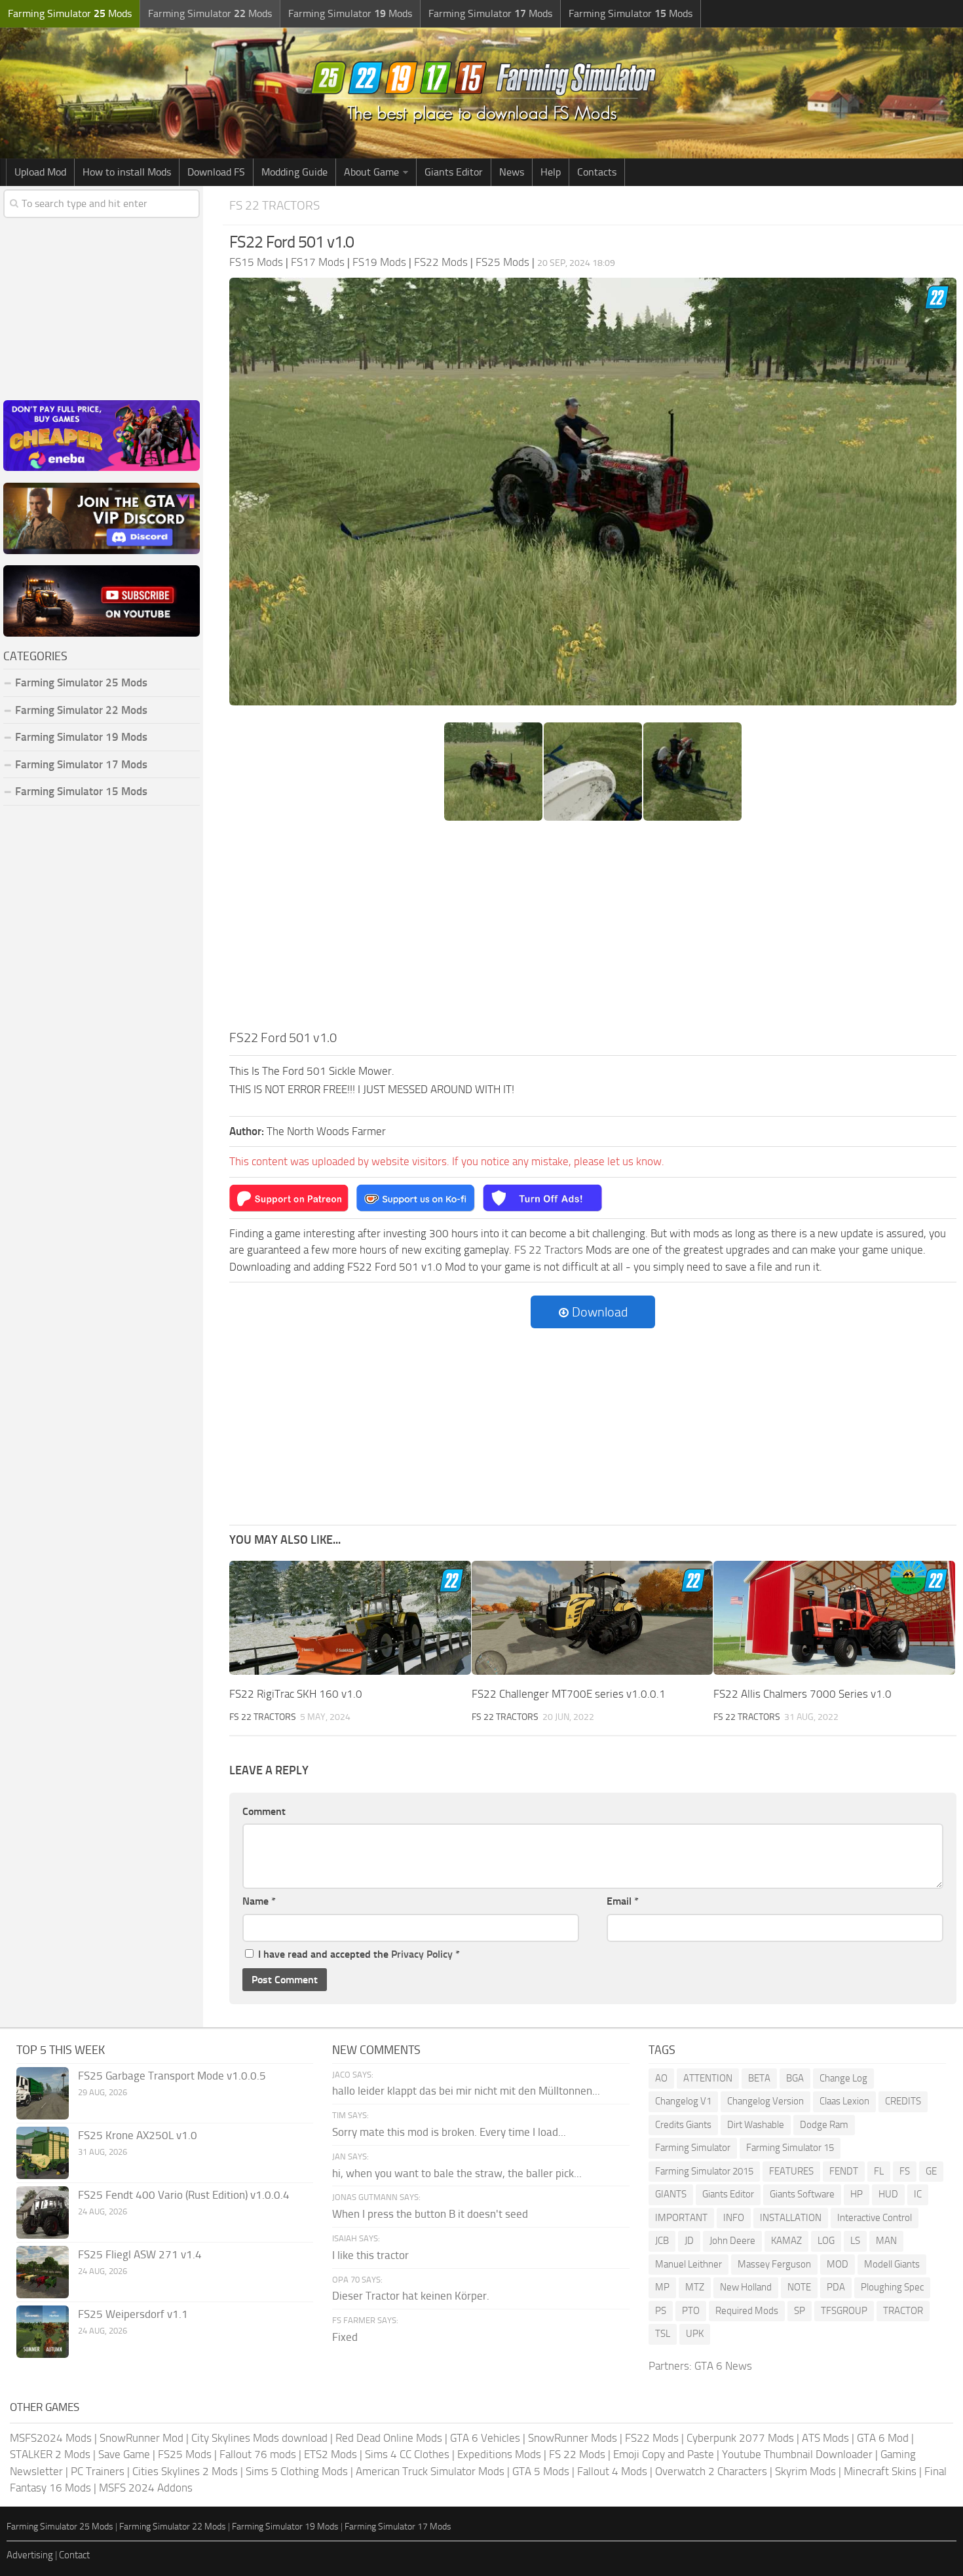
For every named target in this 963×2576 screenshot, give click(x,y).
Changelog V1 (683, 2101)
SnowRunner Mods (573, 2438)
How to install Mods (127, 172)
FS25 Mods (185, 2454)
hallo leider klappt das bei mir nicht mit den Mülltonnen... (466, 2091)
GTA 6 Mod (883, 2438)
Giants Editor (454, 172)
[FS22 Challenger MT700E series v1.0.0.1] (593, 1618)
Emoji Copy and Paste (664, 2454)
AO (661, 2078)
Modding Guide (294, 172)
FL (879, 2171)
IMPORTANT (681, 2218)
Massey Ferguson (774, 2264)
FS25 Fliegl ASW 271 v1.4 (140, 2254)
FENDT (844, 2171)
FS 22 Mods (577, 2454)
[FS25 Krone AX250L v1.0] (43, 2153)
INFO (734, 2218)
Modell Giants (892, 2264)
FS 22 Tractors (274, 205)
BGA (795, 2078)
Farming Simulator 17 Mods (81, 764)
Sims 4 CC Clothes (407, 2454)
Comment (264, 1811)
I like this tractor (370, 2255)
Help (551, 172)
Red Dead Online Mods (389, 2438)
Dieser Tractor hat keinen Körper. (411, 2296)
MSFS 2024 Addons (146, 2488)
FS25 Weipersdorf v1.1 (133, 2314)
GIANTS (671, 2194)
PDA (836, 2287)
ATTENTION (708, 2078)
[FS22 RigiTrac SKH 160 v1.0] (350, 1618)
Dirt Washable (756, 2125)
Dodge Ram (824, 2125)
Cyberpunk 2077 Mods (740, 2438)
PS (661, 2311)
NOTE (799, 2287)
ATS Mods (825, 2438)
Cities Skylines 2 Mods (185, 2471)
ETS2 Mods (330, 2454)
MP (662, 2287)
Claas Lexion (844, 2101)
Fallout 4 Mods (612, 2471)
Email (623, 1901)
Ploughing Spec (892, 2287)
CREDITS (903, 2101)
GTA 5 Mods (541, 2471)
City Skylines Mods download (259, 2438)
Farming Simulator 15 (790, 2148)
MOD (838, 2264)
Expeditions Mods (499, 2454)
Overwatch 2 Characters (711, 2471)
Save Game (124, 2454)
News (512, 172)
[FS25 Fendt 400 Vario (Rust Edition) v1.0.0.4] (43, 2212)
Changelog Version (765, 2101)
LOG (826, 2241)
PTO (691, 2311)
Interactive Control (875, 2218)
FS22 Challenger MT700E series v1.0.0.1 (569, 1694)
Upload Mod (40, 172)
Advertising (30, 2555)
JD (689, 2241)
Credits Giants (683, 2125)
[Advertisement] (593, 929)
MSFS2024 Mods (51, 2438)
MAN (886, 2241)
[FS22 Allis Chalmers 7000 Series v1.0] (834, 1618)
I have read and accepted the (359, 1954)
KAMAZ (786, 2241)
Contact (74, 2555)
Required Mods (747, 2311)
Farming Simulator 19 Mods (81, 737)
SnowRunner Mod (142, 2438)
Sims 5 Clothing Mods (297, 2471)
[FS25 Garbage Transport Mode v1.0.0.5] (43, 2093)
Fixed (345, 2337)
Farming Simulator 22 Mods (81, 710)
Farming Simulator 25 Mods (60, 2527)
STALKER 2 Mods (50, 2454)
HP (857, 2194)
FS (905, 2171)
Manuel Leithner (689, 2264)
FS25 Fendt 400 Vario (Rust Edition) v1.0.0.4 (184, 2195)
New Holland (746, 2287)
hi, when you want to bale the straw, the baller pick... (457, 2173)
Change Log (843, 2078)
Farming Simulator (693, 2148)
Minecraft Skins (880, 2471)
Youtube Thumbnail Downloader (797, 2454)
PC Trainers (98, 2471)
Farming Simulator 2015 (704, 2171)
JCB (662, 2241)
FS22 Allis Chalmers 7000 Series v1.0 (802, 1694)
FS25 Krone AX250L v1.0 (138, 2135)
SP (800, 2311)
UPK (695, 2334)
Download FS (216, 172)
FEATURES (791, 2171)
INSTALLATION (791, 2218)
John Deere (732, 2241)
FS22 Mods (652, 2438)
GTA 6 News (723, 2366)
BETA (759, 2078)
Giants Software (802, 2194)
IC (918, 2194)
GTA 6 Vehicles (485, 2438)
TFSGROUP (844, 2311)
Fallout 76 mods (258, 2454)
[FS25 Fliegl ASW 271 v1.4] (43, 2272)
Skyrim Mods (805, 2471)
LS (855, 2241)
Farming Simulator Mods (70, 13)
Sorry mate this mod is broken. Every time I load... (449, 2132)
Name (259, 1901)
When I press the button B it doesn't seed (430, 2214)
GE (931, 2171)
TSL (663, 2334)
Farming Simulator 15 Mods (81, 791)
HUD (888, 2194)
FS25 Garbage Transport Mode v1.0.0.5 (172, 2076)
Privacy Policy (422, 1954)
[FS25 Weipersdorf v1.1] (43, 2332)
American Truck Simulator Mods (430, 2471)
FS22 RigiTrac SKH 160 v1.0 (296, 1694)
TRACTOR (903, 2311)
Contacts (597, 172)
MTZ (695, 2287)
